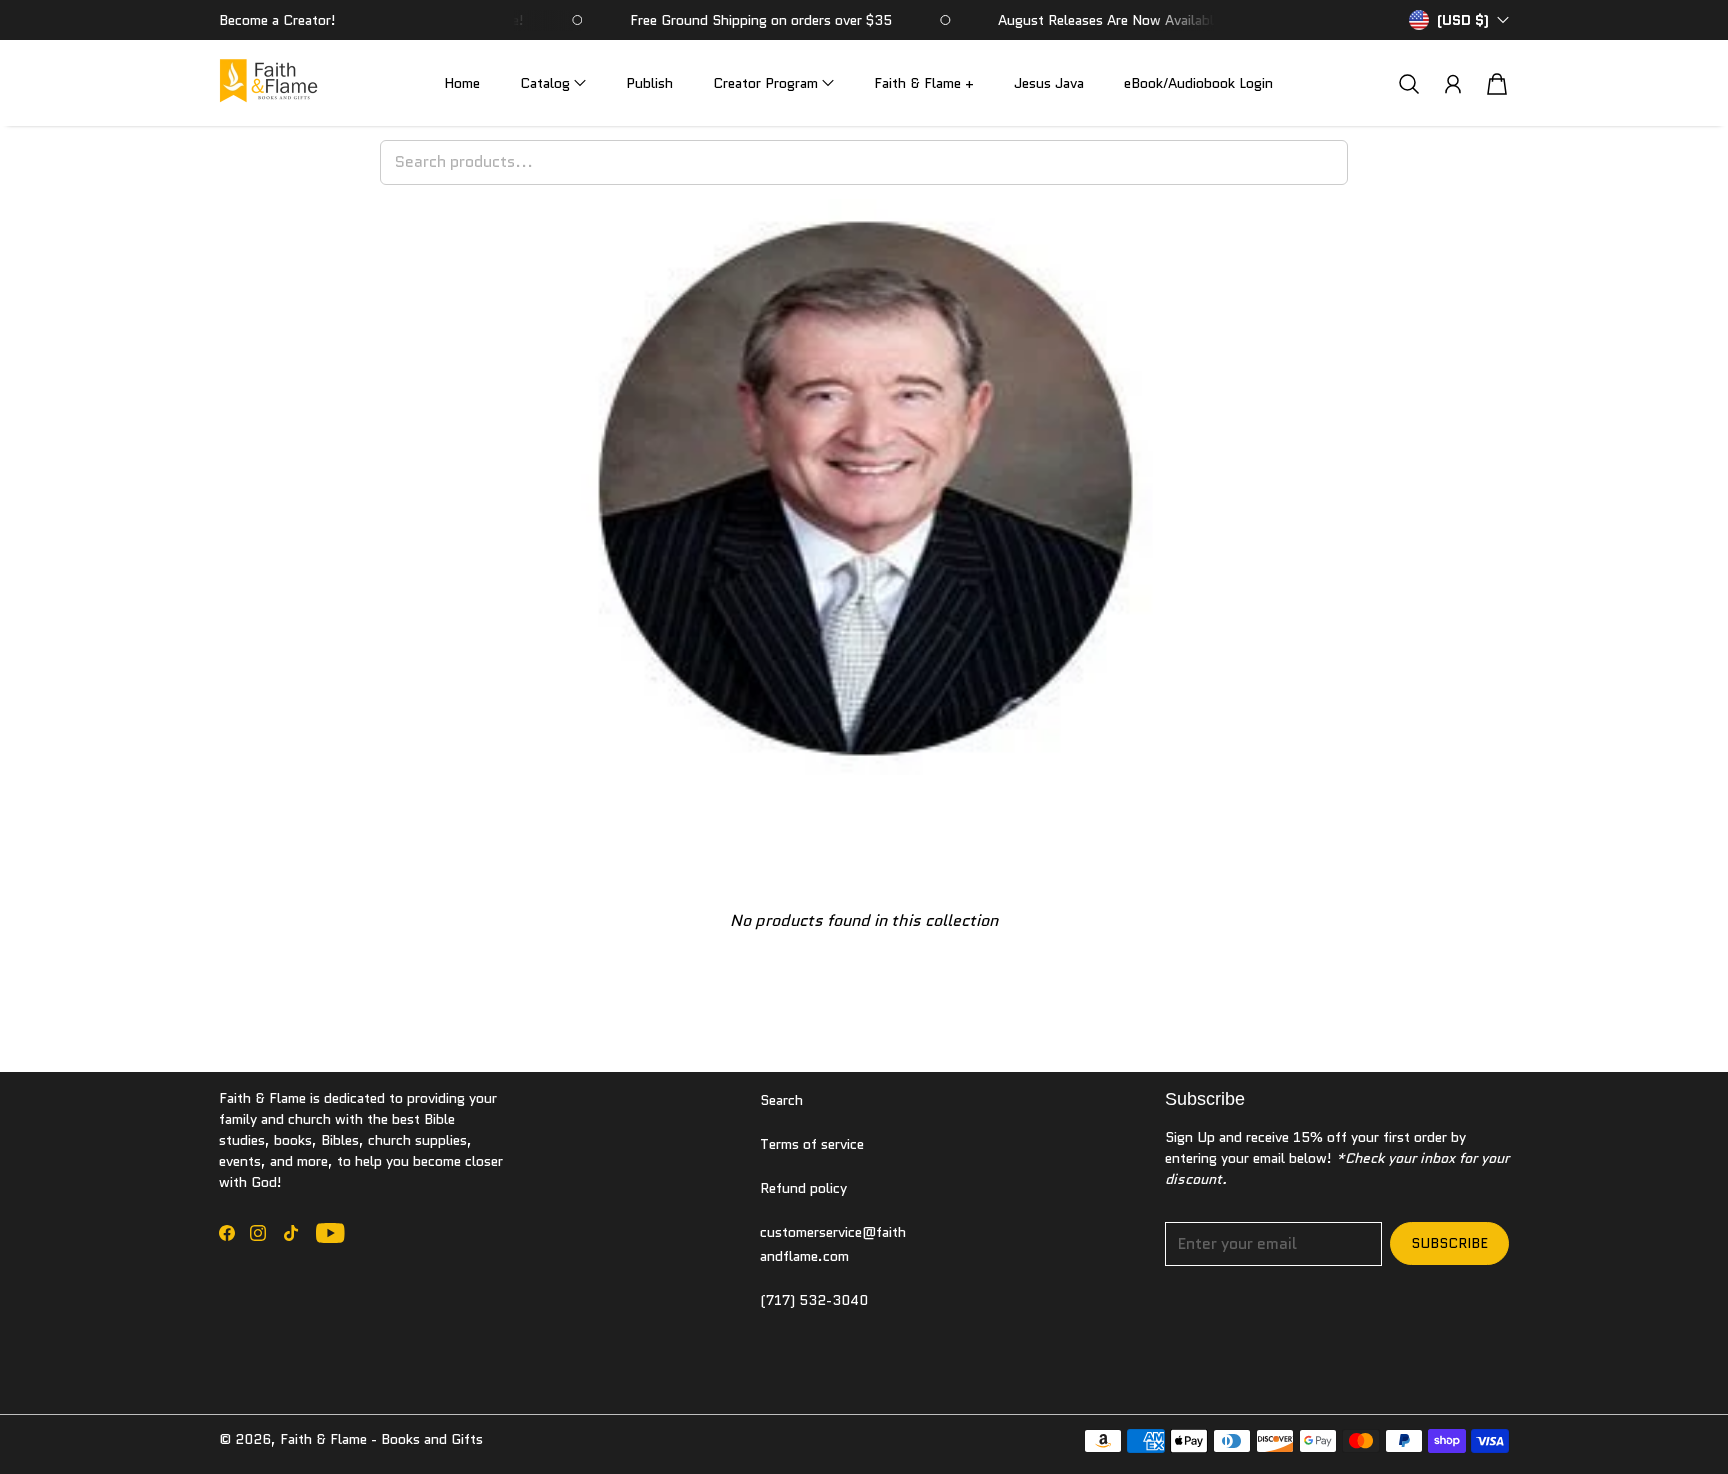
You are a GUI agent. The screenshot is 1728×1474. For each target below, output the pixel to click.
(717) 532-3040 (814, 1300)
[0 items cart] (1497, 84)
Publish (649, 83)
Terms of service (812, 1144)
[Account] (1453, 84)
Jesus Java (1049, 83)
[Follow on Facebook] (227, 1233)
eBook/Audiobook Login (1198, 83)
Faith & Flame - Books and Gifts (381, 1439)
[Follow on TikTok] (291, 1233)
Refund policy (803, 1188)
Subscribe (1449, 1243)
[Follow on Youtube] (330, 1233)
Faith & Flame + (924, 83)
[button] (553, 83)
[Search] (1409, 83)
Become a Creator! (277, 20)
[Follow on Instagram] (258, 1233)
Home (462, 83)
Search (781, 1100)
